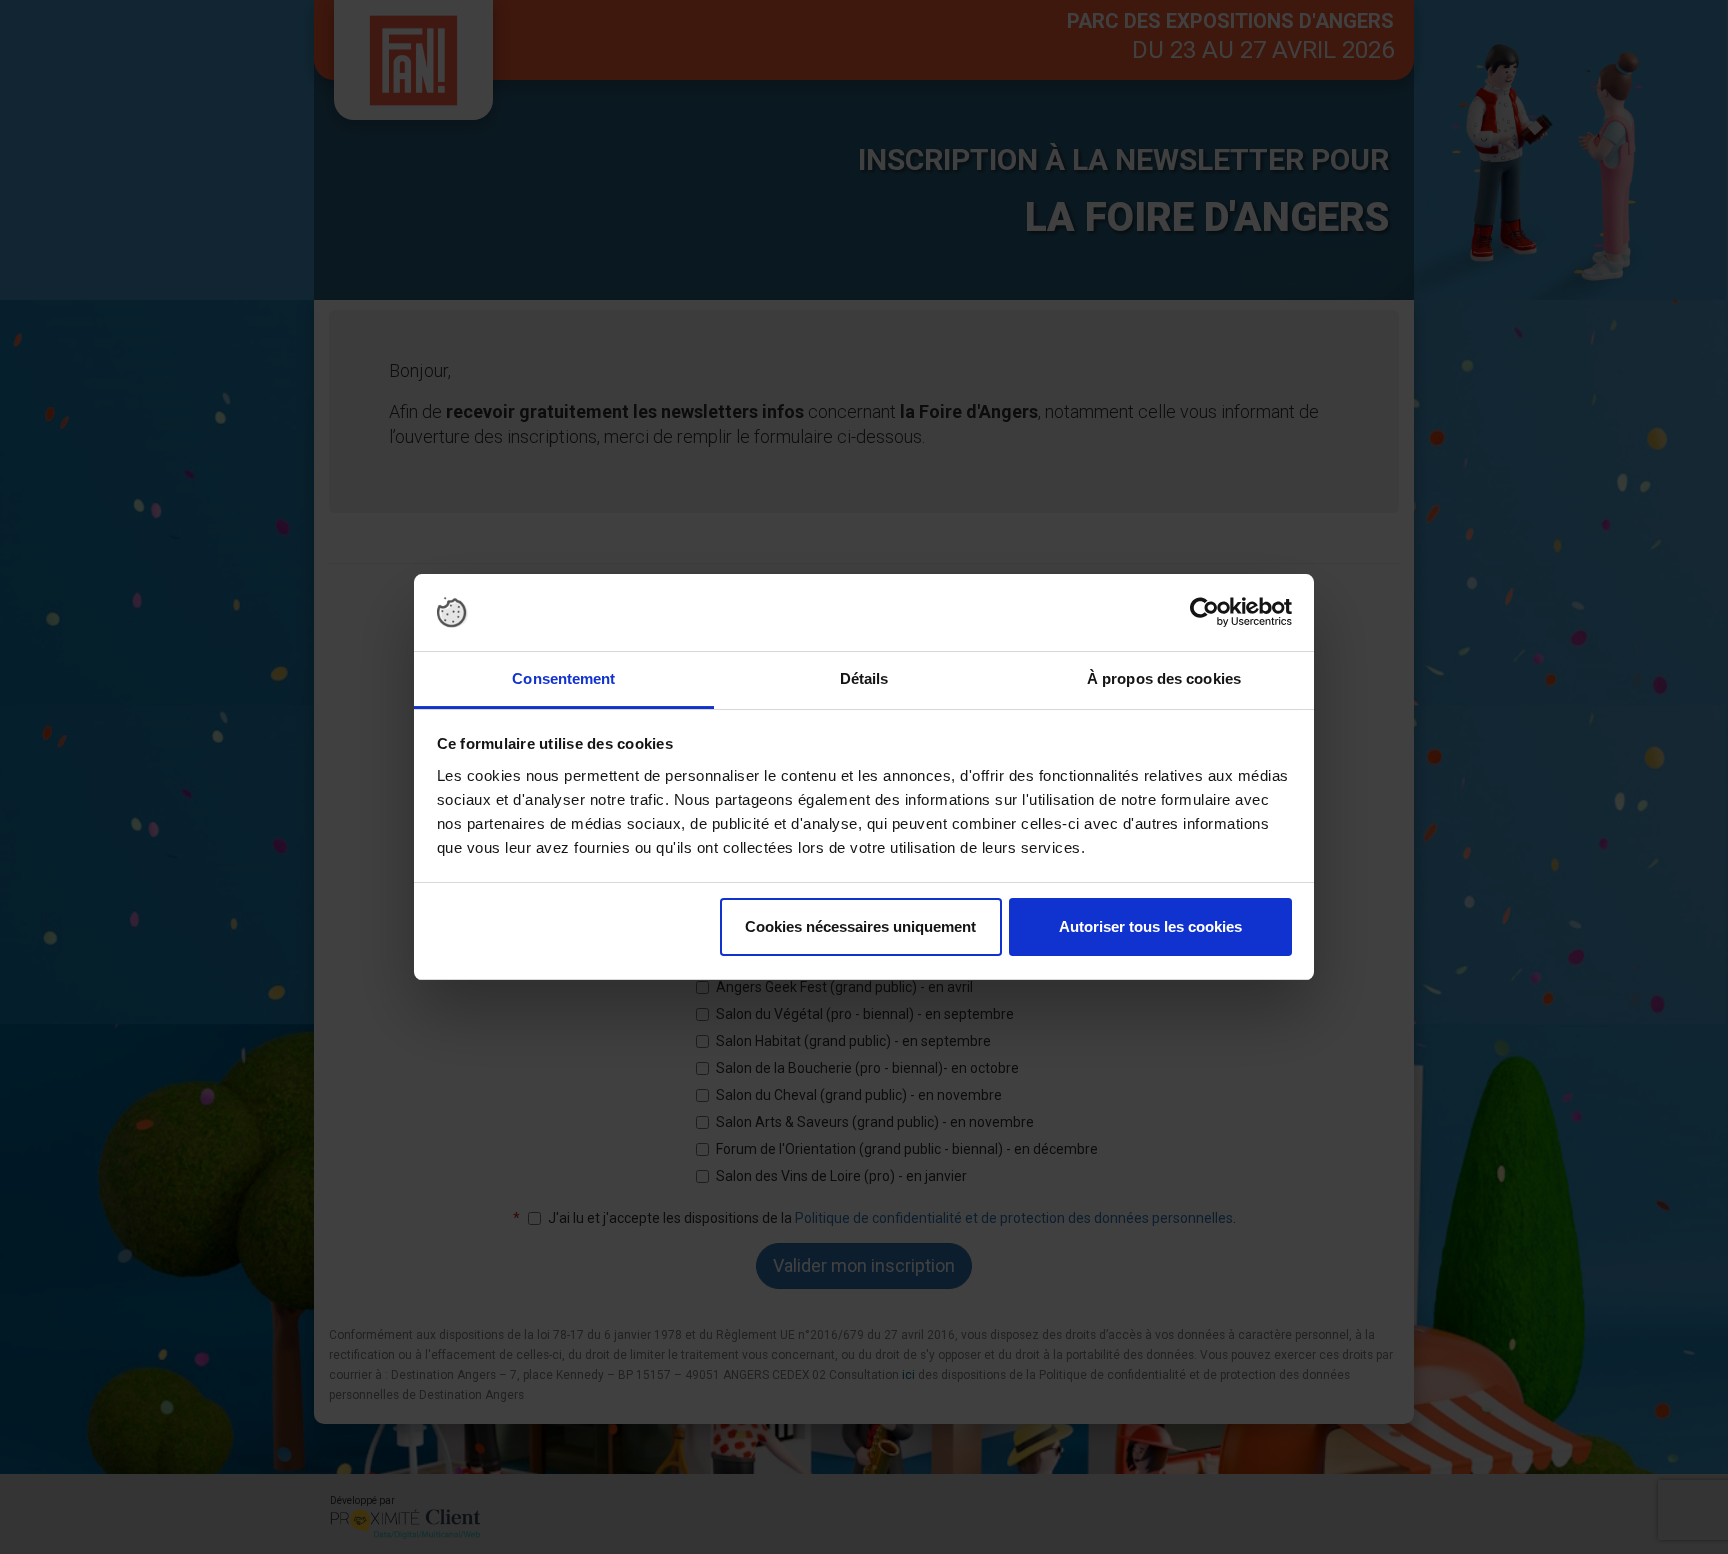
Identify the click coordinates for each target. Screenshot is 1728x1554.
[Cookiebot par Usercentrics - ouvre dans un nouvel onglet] (1204, 613)
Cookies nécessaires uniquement (860, 926)
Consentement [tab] (563, 678)
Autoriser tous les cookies (1150, 926)
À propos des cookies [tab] (1164, 678)
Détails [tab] (864, 678)
